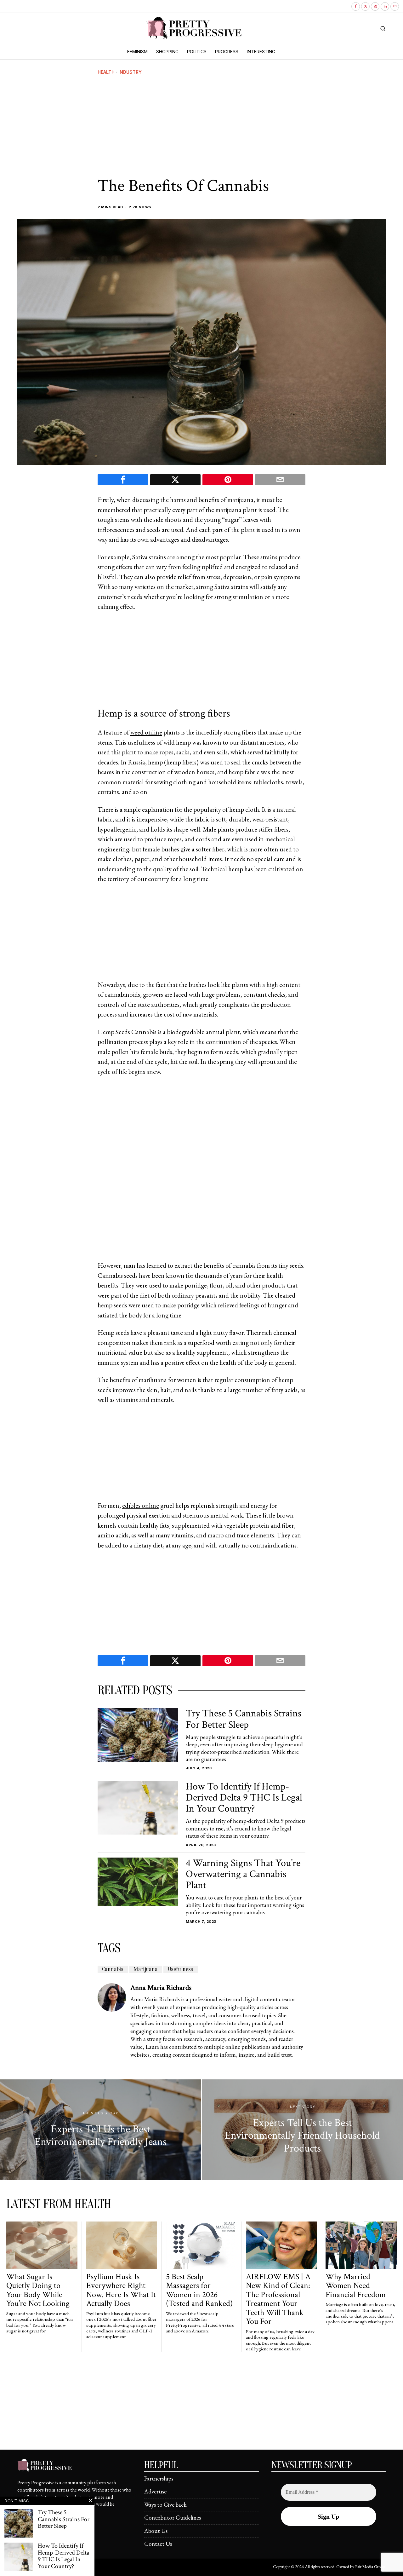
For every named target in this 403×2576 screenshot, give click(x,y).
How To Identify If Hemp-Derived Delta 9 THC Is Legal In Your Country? (244, 1798)
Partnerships (159, 2478)
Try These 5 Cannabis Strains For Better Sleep (244, 1719)
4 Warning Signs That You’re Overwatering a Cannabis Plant (243, 1874)
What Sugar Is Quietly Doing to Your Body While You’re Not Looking (38, 2290)
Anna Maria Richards (161, 1988)
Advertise (155, 2491)
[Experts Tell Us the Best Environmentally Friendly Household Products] (302, 2130)
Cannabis (113, 1969)
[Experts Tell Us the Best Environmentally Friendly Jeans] (101, 2130)
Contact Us (158, 2544)
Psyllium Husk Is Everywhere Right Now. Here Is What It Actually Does (121, 2290)
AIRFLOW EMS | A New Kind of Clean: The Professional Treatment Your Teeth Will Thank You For (278, 2299)
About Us (156, 2531)
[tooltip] (356, 6)
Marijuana (146, 1969)
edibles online (141, 1505)
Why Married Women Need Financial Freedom (356, 2286)
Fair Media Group (370, 2567)
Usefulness (181, 1969)
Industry (130, 72)
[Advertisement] (201, 126)
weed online (146, 732)
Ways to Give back (165, 2505)
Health (106, 72)
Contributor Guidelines (173, 2518)
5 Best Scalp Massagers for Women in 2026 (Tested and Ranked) (199, 2290)
